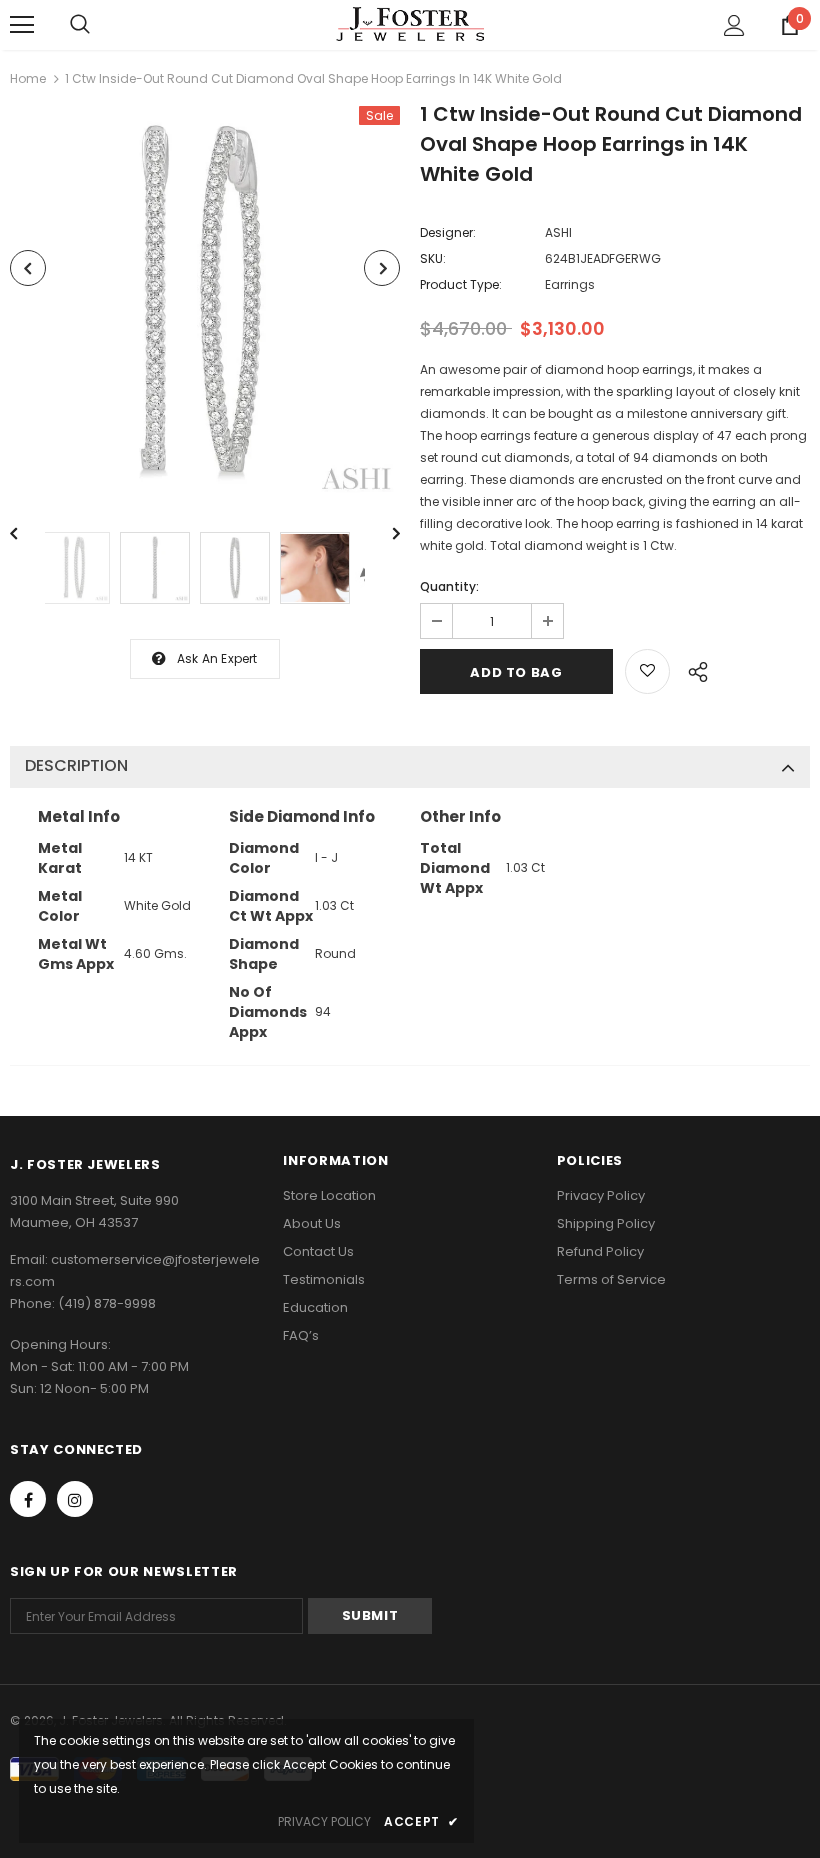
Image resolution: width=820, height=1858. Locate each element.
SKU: (433, 258)
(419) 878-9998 (107, 1303)
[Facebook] (28, 1499)
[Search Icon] (80, 25)
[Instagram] (75, 1499)
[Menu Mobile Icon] (22, 25)
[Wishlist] (647, 671)
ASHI (558, 232)
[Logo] (410, 24)
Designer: (448, 232)
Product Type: (461, 284)
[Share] (692, 669)
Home (28, 78)
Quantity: (449, 586)
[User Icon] (734, 25)
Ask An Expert (217, 658)
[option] (205, 304)
